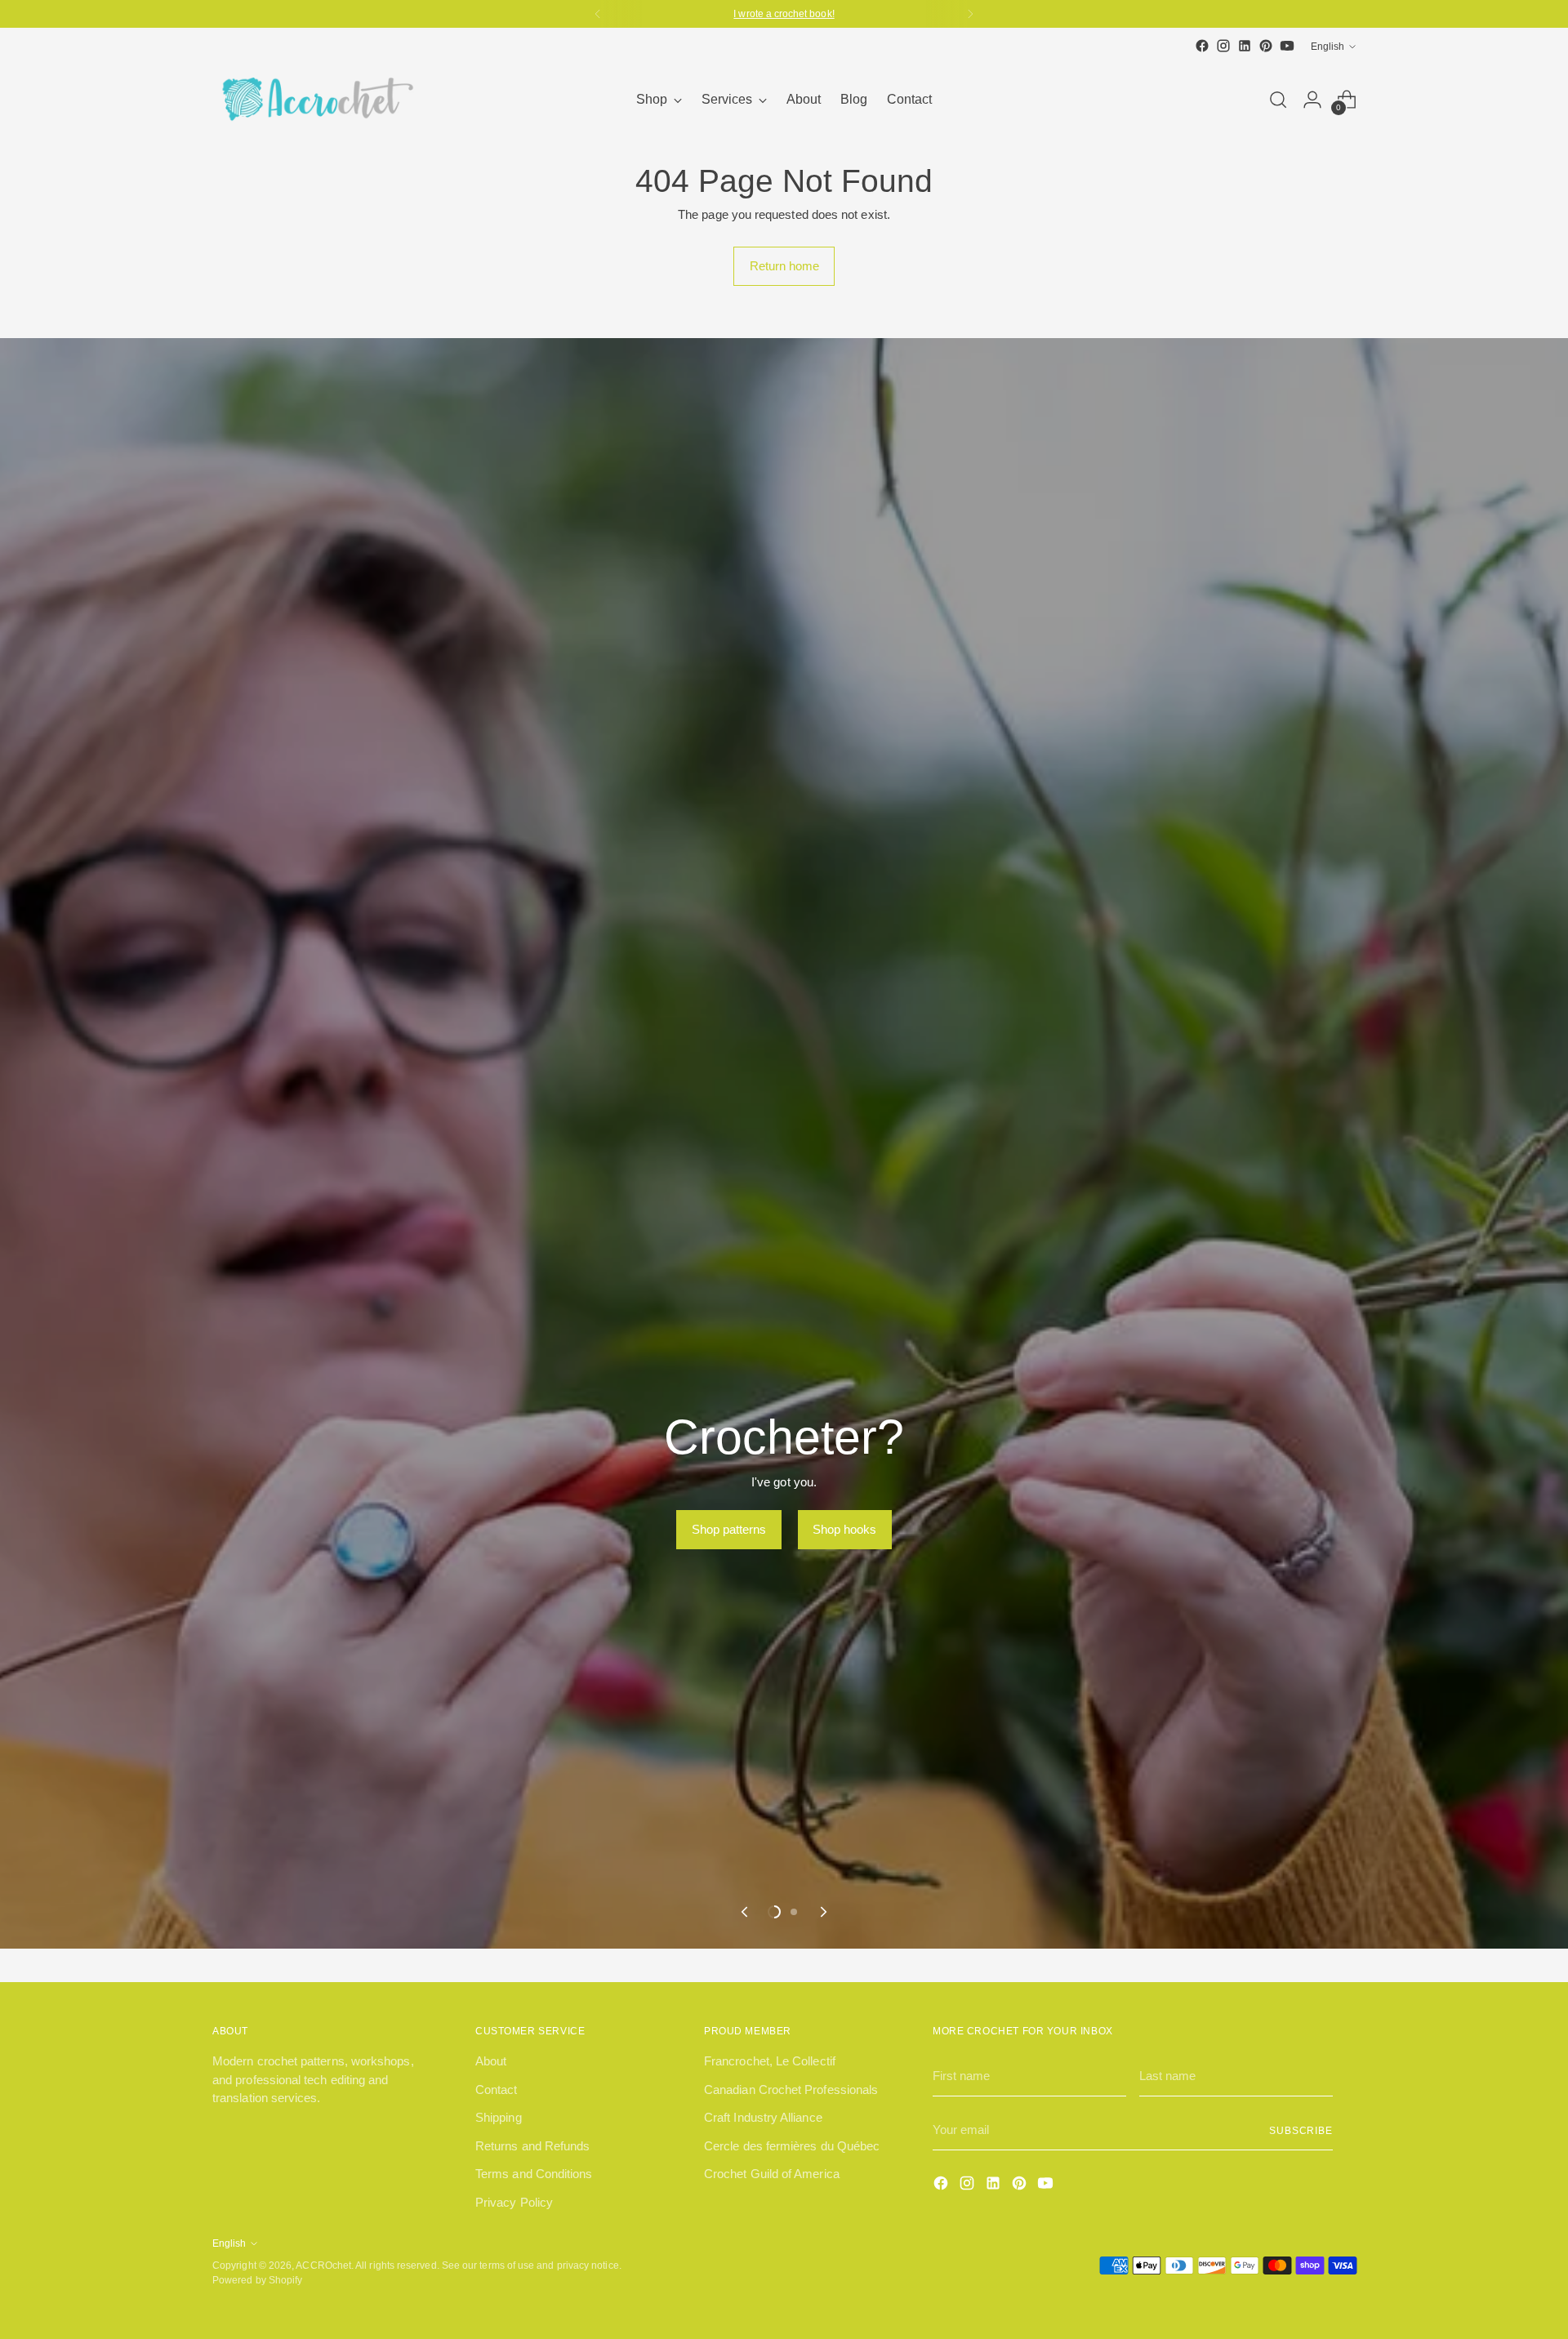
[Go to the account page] (1312, 100)
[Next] (970, 14)
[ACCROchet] (314, 99)
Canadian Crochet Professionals (791, 2090)
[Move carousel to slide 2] (794, 1912)
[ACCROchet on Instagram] (1223, 46)
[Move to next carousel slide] (822, 1912)
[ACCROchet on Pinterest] (1266, 46)
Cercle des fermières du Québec (792, 2146)
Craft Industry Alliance (763, 2117)
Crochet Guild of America (772, 2174)
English (1327, 46)
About (491, 2061)
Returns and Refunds (532, 2146)
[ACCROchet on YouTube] (1287, 46)
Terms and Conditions (534, 2174)
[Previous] (598, 14)
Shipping (499, 2117)
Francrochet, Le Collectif (770, 2061)
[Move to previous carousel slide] (746, 1912)
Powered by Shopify (257, 2280)
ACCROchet (323, 2265)
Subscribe (1301, 2130)
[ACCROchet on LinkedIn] (1245, 46)
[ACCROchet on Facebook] (1202, 46)
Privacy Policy (514, 2202)
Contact (497, 2090)
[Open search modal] (1278, 100)
